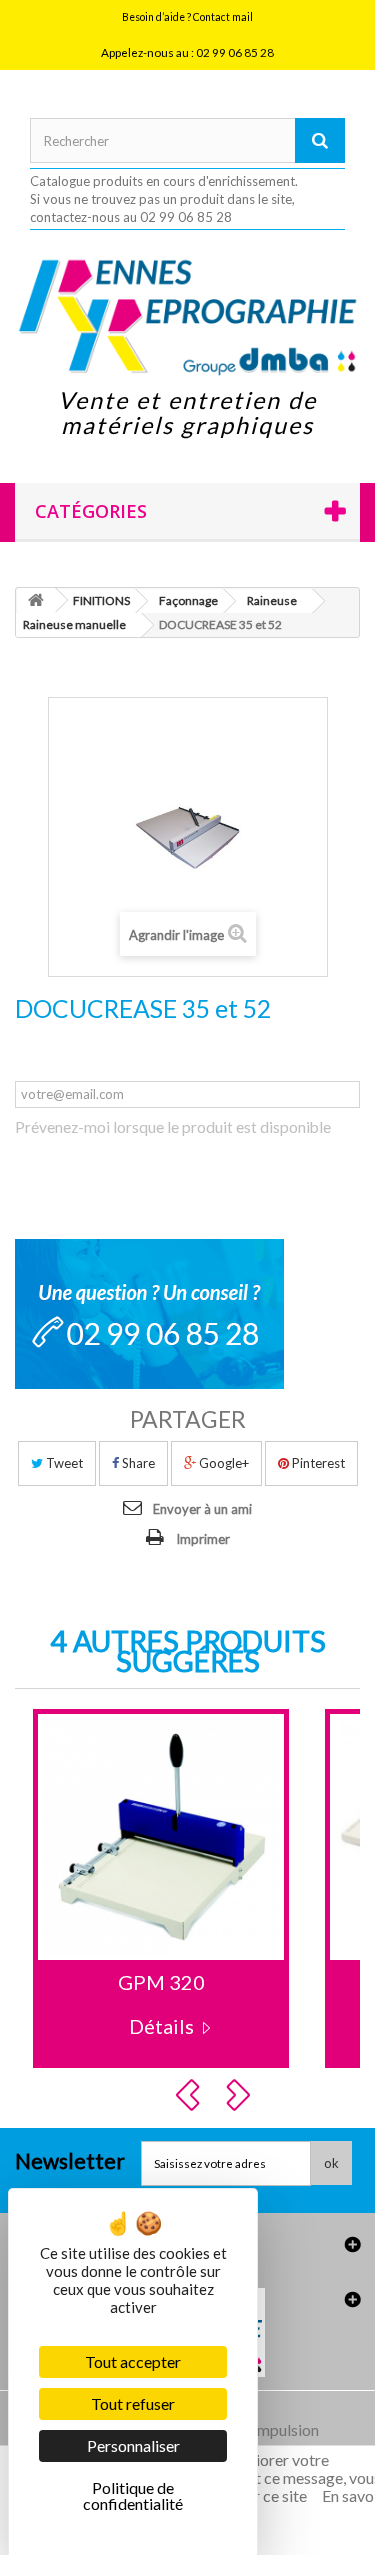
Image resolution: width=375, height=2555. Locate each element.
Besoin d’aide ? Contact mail (187, 17)
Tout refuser (133, 2403)
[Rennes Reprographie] (187, 316)
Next (241, 2095)
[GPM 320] (161, 1837)
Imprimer (203, 1539)
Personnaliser (133, 2445)
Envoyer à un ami (202, 1509)
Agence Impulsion (258, 2429)
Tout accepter (133, 2361)
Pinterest (317, 1463)
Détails (161, 2026)
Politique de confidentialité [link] (133, 2495)
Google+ (222, 1463)
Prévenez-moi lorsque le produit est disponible (173, 1127)
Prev (191, 2095)
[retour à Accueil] (36, 600)
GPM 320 (161, 1982)
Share (137, 1463)
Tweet (63, 1463)
